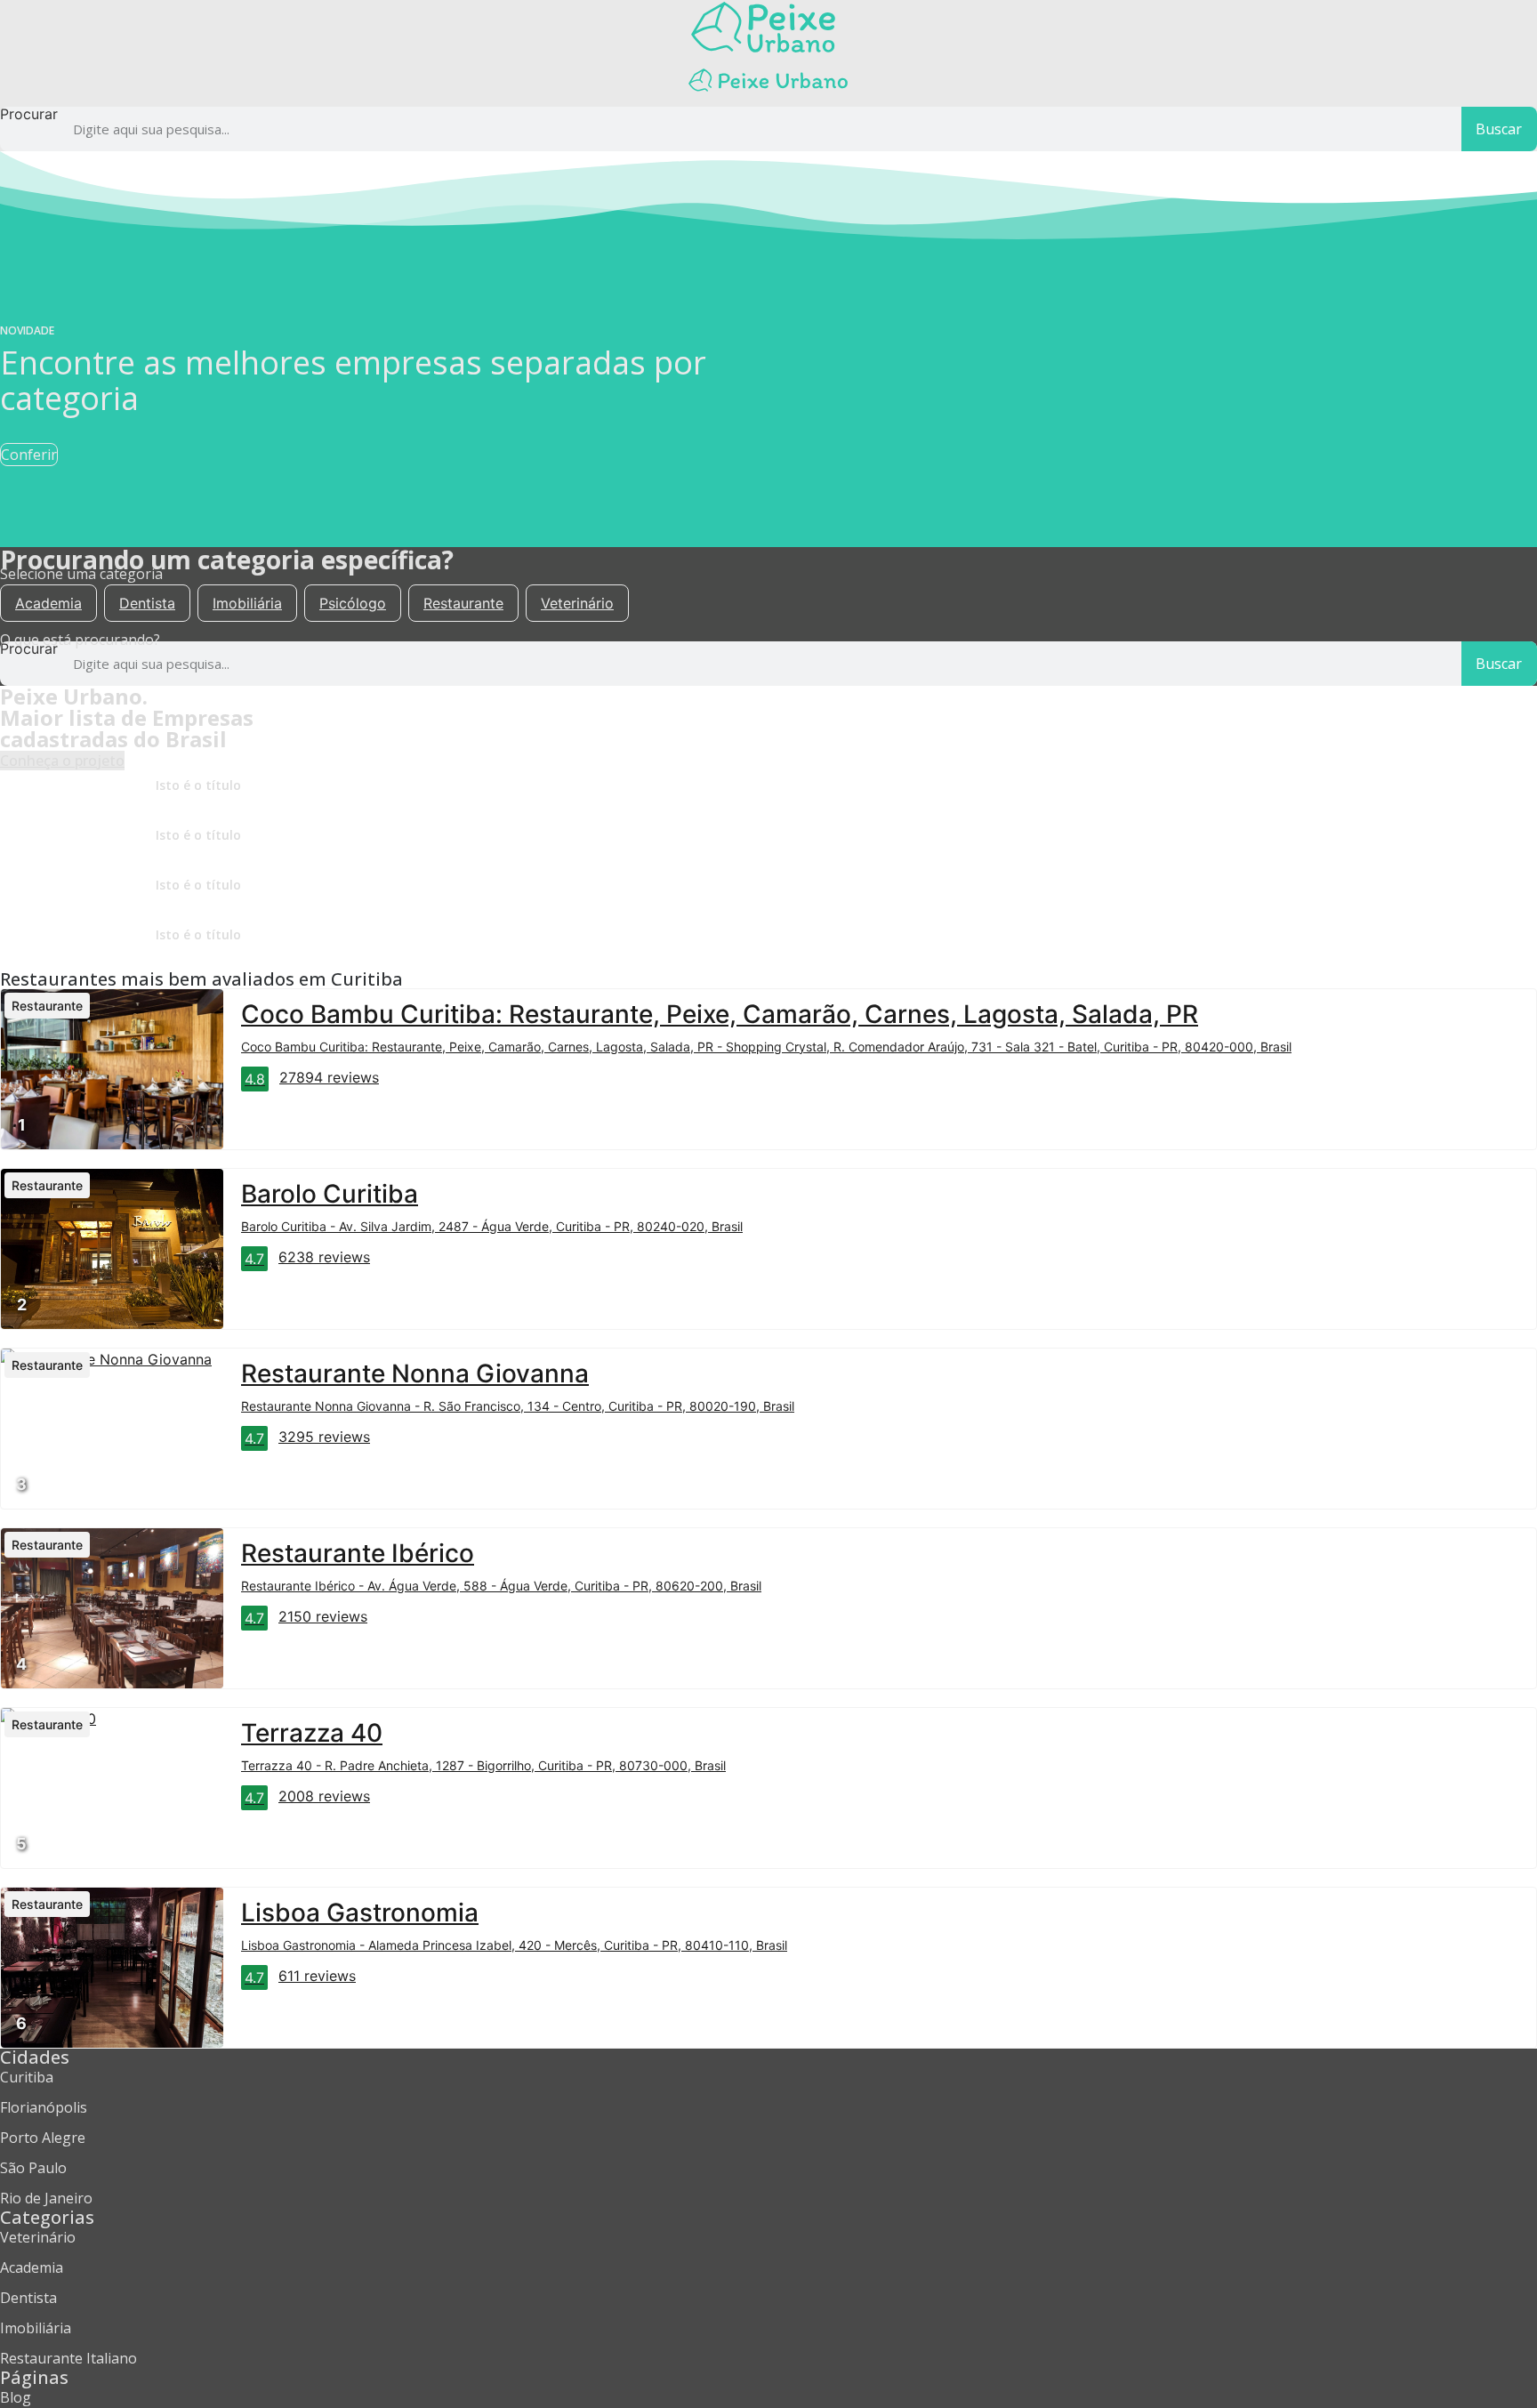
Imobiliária (247, 603)
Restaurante (463, 603)
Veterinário (577, 603)
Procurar (29, 115)
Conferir (29, 455)
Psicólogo (353, 603)
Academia (48, 603)
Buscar (1499, 129)
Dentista (147, 603)
